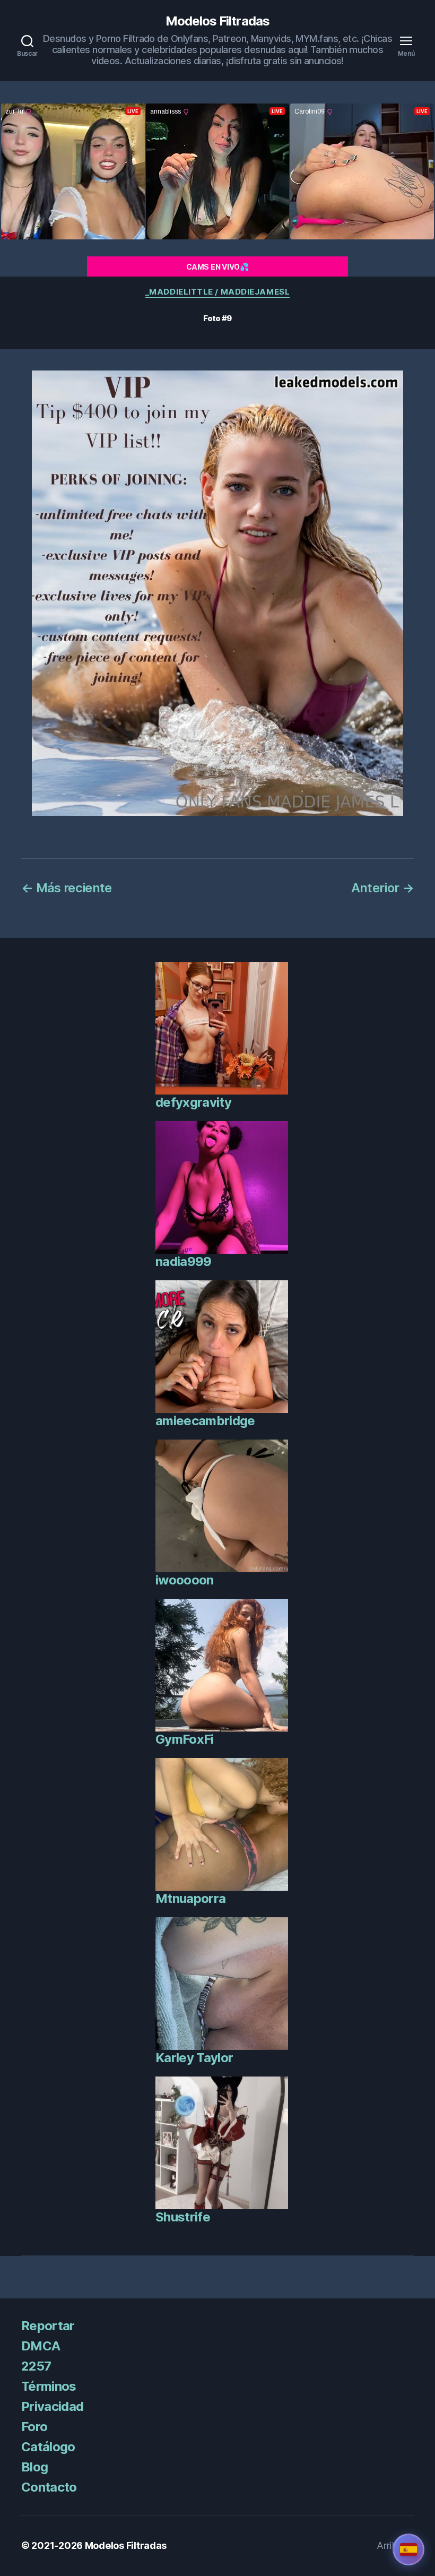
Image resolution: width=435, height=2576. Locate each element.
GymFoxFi (185, 1739)
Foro (34, 2427)
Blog (34, 2467)
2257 (36, 2366)
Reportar (48, 2326)
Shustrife (183, 2217)
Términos (49, 2386)
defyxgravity (193, 1102)
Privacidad (52, 2406)
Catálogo (48, 2447)
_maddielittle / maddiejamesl (217, 292)
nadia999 (184, 1261)
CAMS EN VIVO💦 (217, 267)
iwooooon (185, 1580)
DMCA (41, 2346)
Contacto (49, 2487)
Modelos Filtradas (217, 21)
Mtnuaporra (190, 1898)
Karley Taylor (194, 2058)
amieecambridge (205, 1421)
